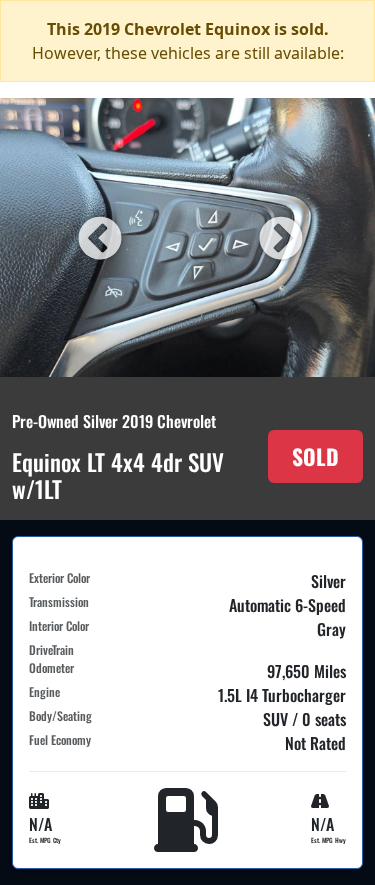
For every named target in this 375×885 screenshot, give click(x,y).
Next (278, 237)
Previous (97, 237)
